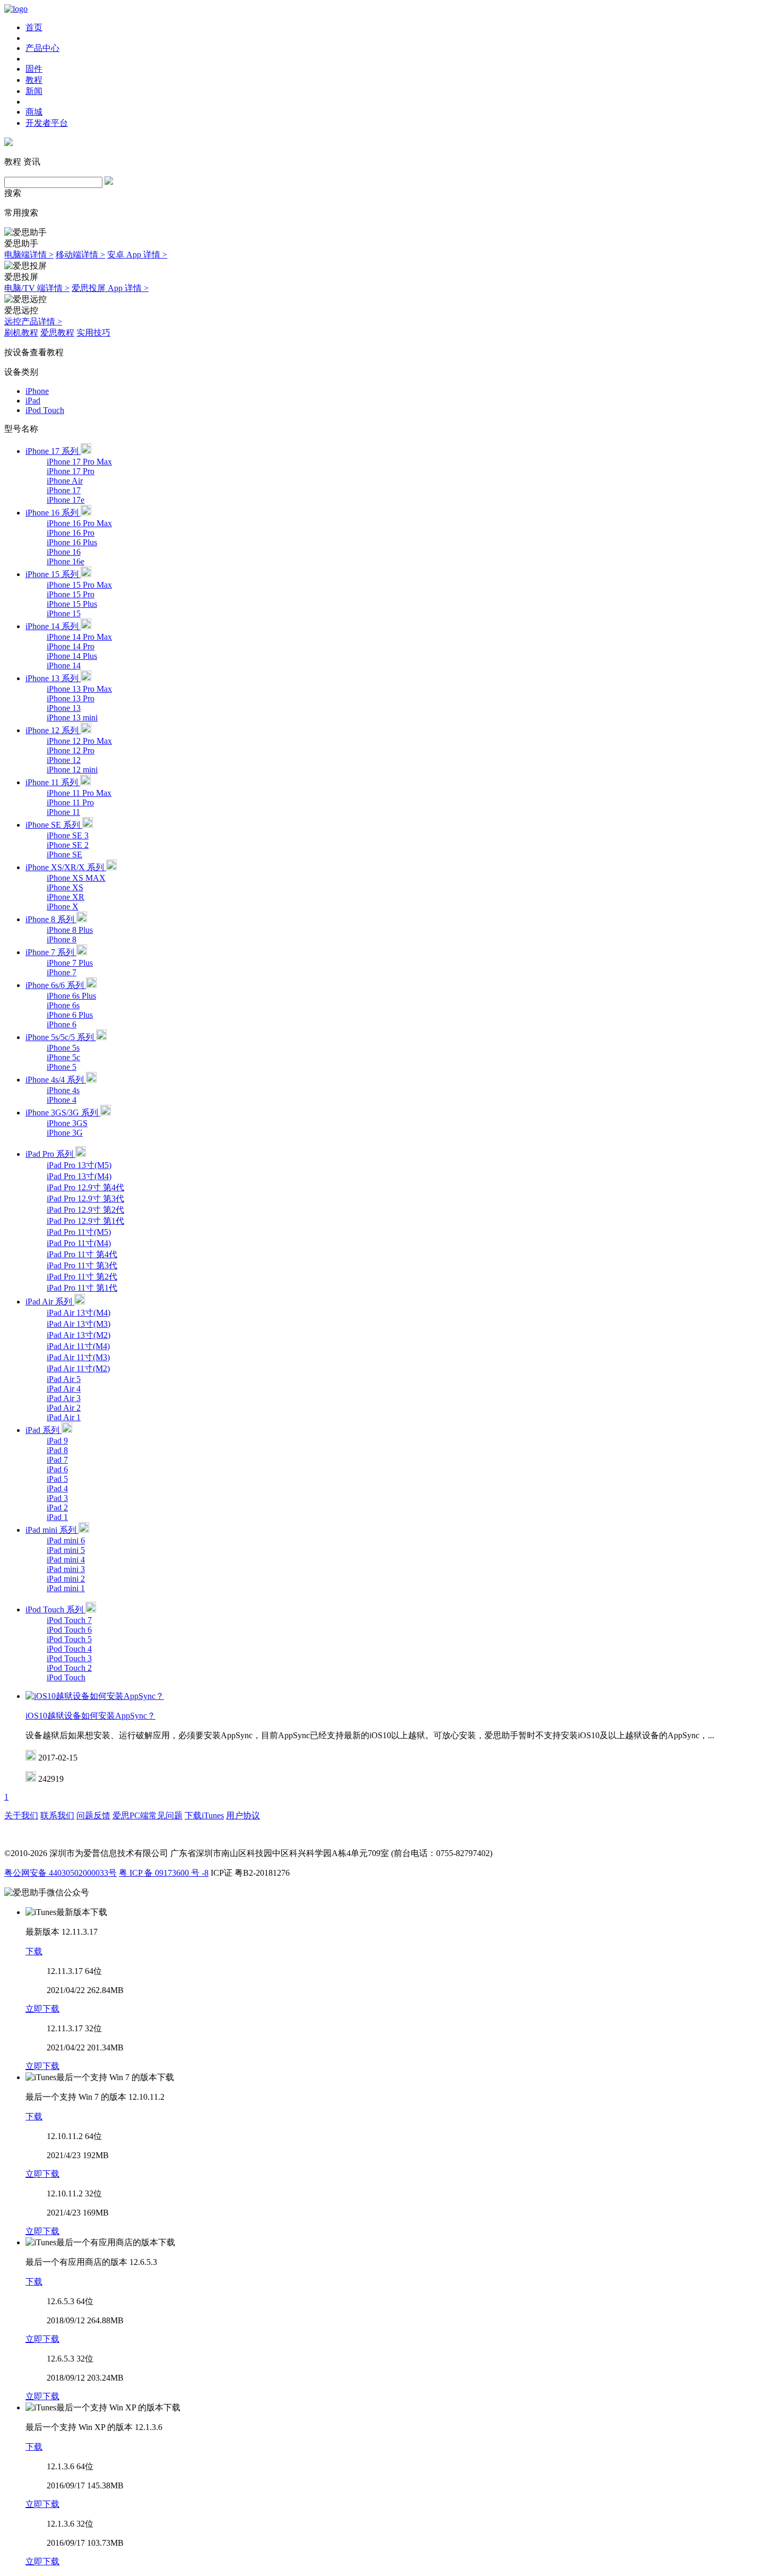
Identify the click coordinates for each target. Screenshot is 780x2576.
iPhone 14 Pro (71, 646)
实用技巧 (93, 333)
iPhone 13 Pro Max (79, 689)
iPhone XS (65, 887)
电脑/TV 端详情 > (37, 288)
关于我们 (21, 1815)
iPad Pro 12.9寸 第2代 (85, 1210)
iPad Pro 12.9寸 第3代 (85, 1199)
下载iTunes (204, 1815)
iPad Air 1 (64, 1417)
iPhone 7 (62, 972)
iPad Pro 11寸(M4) (79, 1243)
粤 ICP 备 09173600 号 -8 (164, 1873)
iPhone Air (65, 481)
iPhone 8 (62, 939)
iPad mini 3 (66, 1569)
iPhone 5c (63, 1057)
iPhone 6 (62, 1024)
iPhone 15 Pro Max (79, 585)
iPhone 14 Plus (72, 656)
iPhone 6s (63, 1005)
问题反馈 (93, 1815)
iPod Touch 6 (69, 1630)
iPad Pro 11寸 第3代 (82, 1265)
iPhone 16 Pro (71, 533)
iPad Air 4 (64, 1389)
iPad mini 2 (66, 1579)
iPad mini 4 (66, 1560)
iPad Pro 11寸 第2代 (82, 1277)
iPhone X (63, 907)
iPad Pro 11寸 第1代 (82, 1288)
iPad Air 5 (64, 1379)
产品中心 (42, 48)
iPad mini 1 (66, 1588)
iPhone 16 (64, 552)
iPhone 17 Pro (71, 471)
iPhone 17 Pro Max (79, 462)
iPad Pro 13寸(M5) (79, 1165)
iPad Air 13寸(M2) (79, 1335)
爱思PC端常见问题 (148, 1815)
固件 (34, 69)
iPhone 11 (63, 812)
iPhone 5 (62, 1067)
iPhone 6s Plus (71, 996)
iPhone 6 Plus (70, 1015)
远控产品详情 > (33, 321)
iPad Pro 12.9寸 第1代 (85, 1221)
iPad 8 (57, 1450)
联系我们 (57, 1815)
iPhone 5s (63, 1048)
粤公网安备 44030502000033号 (60, 1873)
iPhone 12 (64, 760)
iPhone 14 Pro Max (79, 637)
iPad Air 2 (64, 1408)
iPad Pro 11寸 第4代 (82, 1254)
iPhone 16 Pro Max (79, 523)
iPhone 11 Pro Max (79, 793)
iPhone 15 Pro (71, 594)
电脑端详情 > (29, 255)
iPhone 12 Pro (71, 750)
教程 (34, 80)
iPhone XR (66, 897)
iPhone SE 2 (68, 845)
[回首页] (16, 9)
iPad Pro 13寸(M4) (79, 1176)
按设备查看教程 (34, 352)
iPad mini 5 (66, 1550)
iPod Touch (45, 410)
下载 (34, 1951)
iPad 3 (57, 1498)
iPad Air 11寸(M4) (78, 1346)
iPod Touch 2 (69, 1668)
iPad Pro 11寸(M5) (79, 1232)
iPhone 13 (64, 708)
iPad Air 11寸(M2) (78, 1368)
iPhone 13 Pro (71, 698)
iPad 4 (57, 1488)
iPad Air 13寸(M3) (79, 1324)
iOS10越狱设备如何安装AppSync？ (90, 1716)
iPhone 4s (63, 1090)
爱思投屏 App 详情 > (110, 288)
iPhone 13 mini (72, 718)
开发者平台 (47, 123)
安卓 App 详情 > (137, 255)
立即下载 (42, 2009)
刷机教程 (21, 333)
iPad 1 (57, 1517)
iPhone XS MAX (76, 878)
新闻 (34, 91)
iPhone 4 (62, 1100)
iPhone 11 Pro (70, 802)
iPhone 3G (65, 1133)
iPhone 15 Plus (72, 604)
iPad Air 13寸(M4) (79, 1313)
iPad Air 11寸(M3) (78, 1357)
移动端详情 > (80, 255)
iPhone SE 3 (68, 835)
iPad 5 (57, 1479)
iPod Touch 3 (69, 1658)
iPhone (37, 391)
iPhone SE (64, 855)
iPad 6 (57, 1469)
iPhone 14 (64, 666)
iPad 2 (57, 1508)
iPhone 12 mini (72, 770)
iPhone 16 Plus (72, 542)
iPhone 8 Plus (70, 930)
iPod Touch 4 (69, 1649)
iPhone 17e (66, 500)
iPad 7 (57, 1460)
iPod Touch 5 (69, 1639)
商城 (34, 112)
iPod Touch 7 (69, 1620)
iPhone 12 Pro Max (79, 741)
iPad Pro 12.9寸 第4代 (85, 1187)
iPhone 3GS (67, 1123)
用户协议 (243, 1815)
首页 (34, 27)
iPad (33, 401)
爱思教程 (57, 333)
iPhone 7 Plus (70, 963)
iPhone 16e (66, 561)
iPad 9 (57, 1441)
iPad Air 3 (64, 1398)
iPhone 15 (64, 613)
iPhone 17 (64, 490)
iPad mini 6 (66, 1540)
